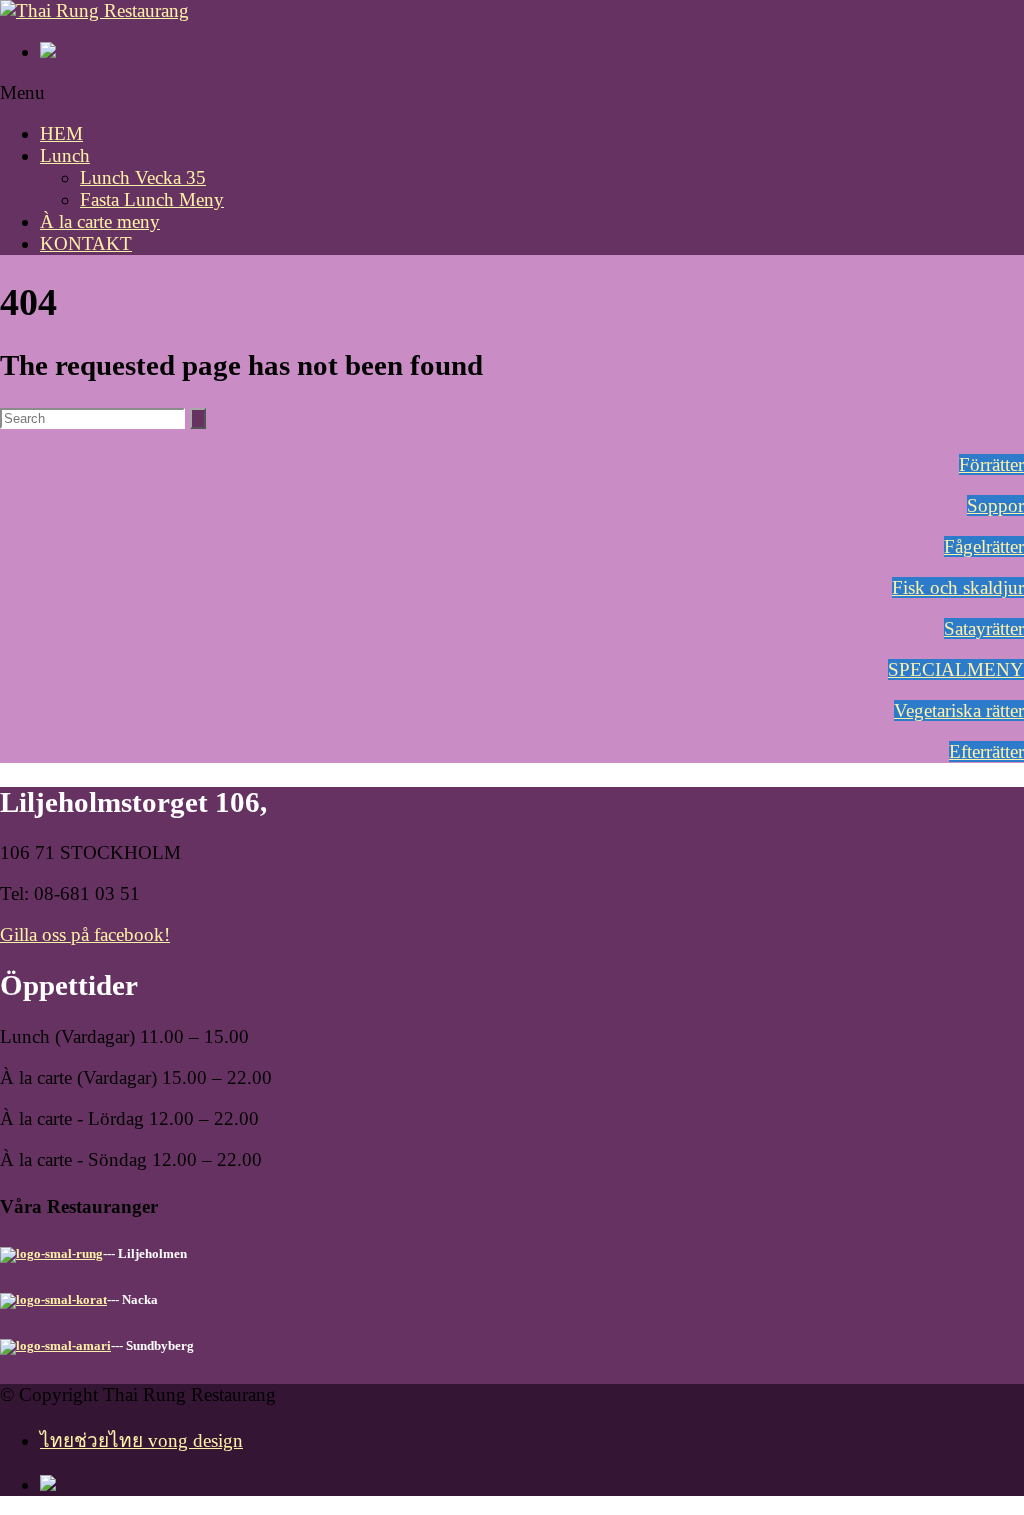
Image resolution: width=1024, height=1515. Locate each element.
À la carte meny (100, 221)
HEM (61, 133)
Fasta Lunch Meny (152, 199)
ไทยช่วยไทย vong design (141, 1440)
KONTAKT (86, 243)
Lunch (65, 155)
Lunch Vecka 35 (143, 177)
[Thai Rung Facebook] (532, 52)
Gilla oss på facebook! (85, 934)
